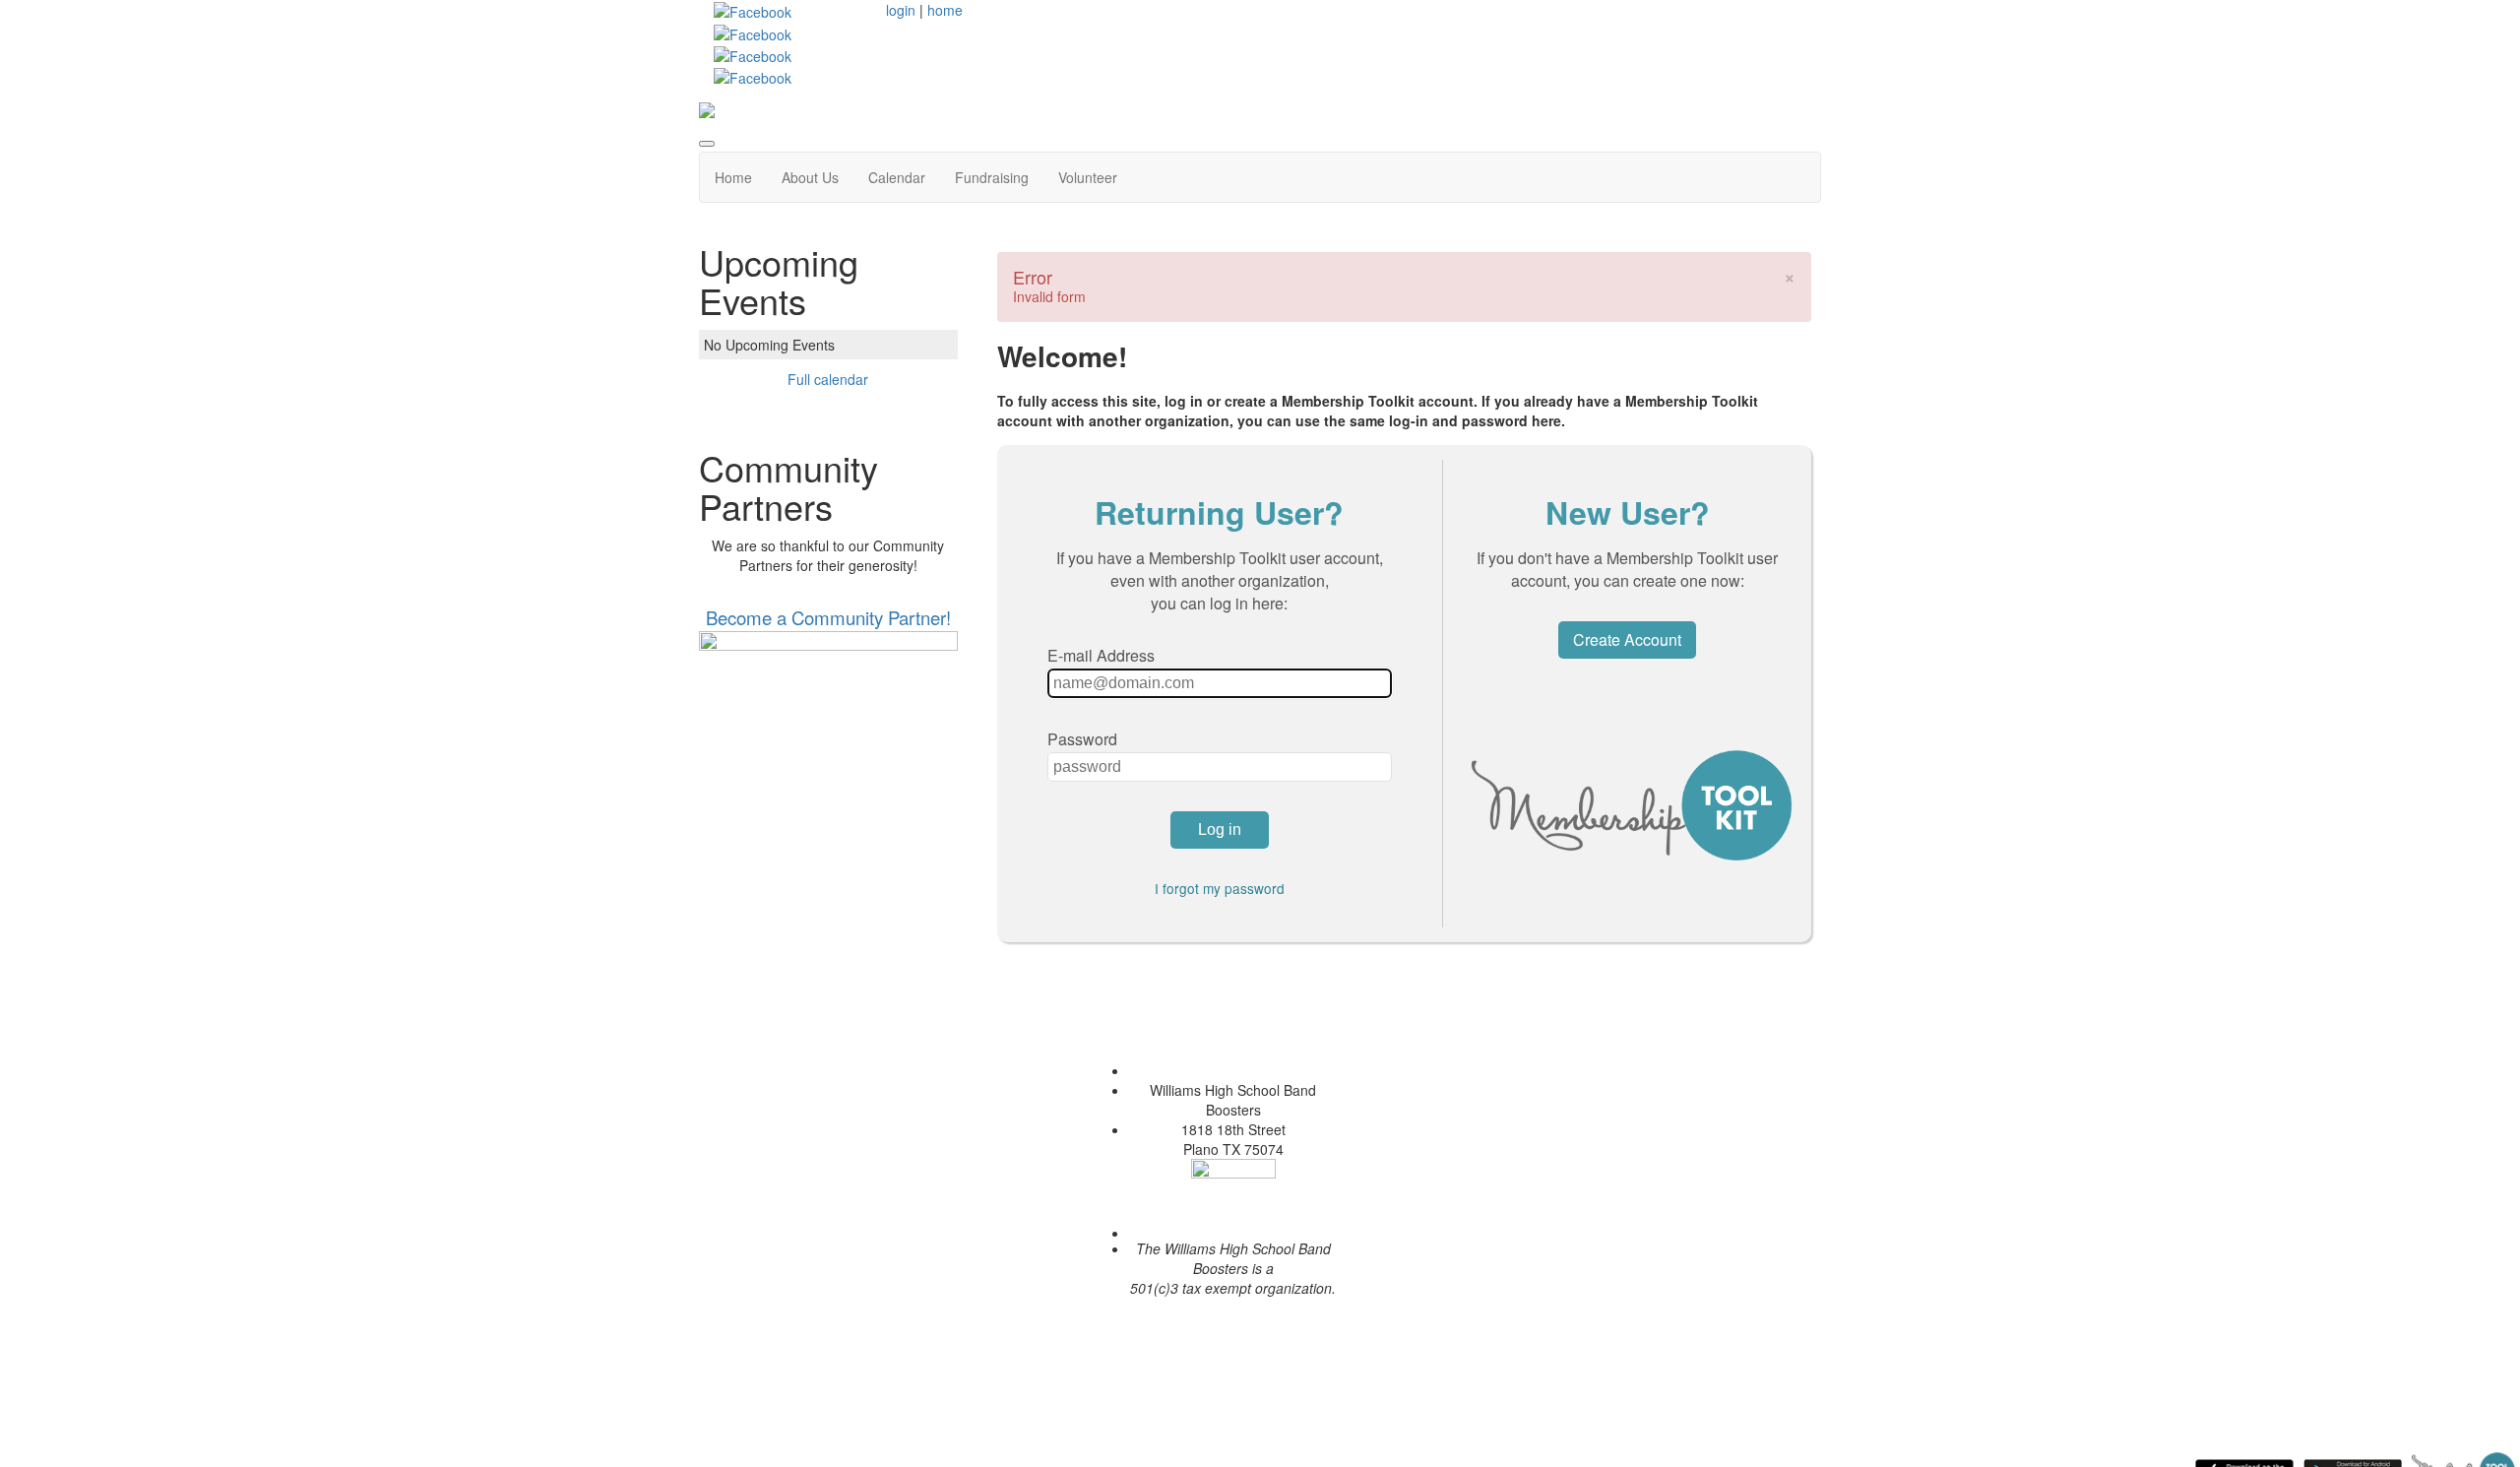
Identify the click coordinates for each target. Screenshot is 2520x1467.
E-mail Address (1101, 655)
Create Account (1627, 639)
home (945, 10)
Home (733, 177)
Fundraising (992, 177)
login (901, 10)
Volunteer (1088, 177)
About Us (810, 177)
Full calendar (828, 379)
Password (1082, 739)
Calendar (897, 177)
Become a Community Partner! (828, 617)
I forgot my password (1220, 888)
